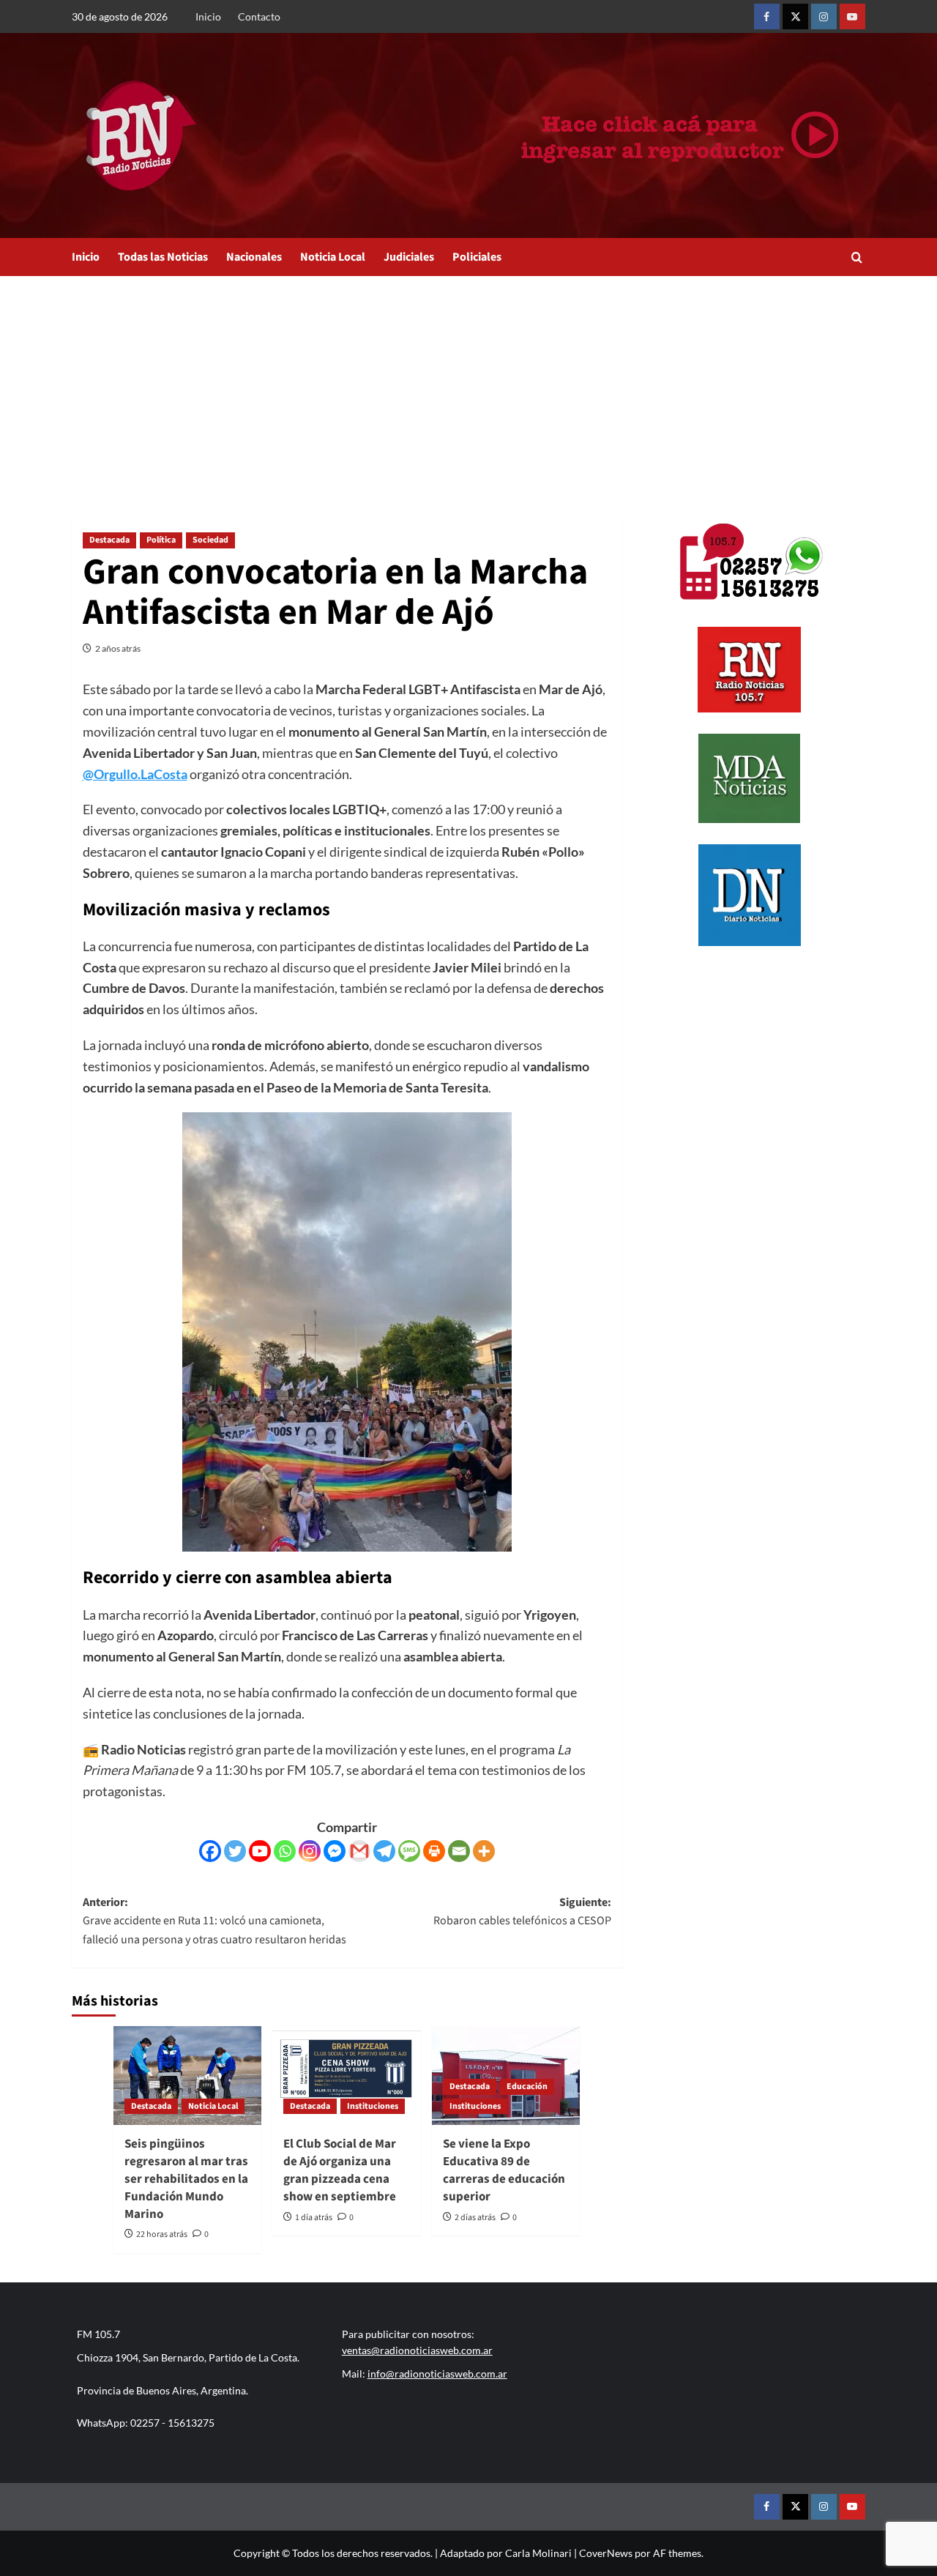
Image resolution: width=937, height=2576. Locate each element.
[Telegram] (384, 1851)
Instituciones (373, 2106)
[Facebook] (210, 1851)
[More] (484, 1851)
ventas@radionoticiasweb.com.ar (417, 2350)
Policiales (477, 257)
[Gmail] (359, 1851)
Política (161, 540)
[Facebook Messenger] (335, 1851)
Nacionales (254, 257)
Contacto (259, 16)
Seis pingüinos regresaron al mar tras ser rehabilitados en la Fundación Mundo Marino (186, 2179)
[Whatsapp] (285, 1851)
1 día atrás (314, 2218)
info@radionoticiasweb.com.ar (437, 2374)
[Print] (434, 1851)
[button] (857, 257)
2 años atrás (118, 648)
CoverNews (606, 2553)
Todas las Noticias (163, 257)
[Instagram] (310, 1851)
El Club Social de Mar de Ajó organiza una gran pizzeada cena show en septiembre (340, 2170)
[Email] (459, 1851)
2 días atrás (475, 2218)
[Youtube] (260, 1851)
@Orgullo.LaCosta (135, 774)
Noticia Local (333, 257)
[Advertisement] (468, 386)
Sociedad (210, 540)
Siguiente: (522, 1912)
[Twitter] (235, 1851)
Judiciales (409, 257)
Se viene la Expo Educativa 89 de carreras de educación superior (504, 2170)
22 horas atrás (162, 2234)
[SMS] (409, 1851)
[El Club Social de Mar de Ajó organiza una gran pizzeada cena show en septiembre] (346, 2076)
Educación (527, 2087)
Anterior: (214, 1921)
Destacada (109, 540)
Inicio (208, 16)
